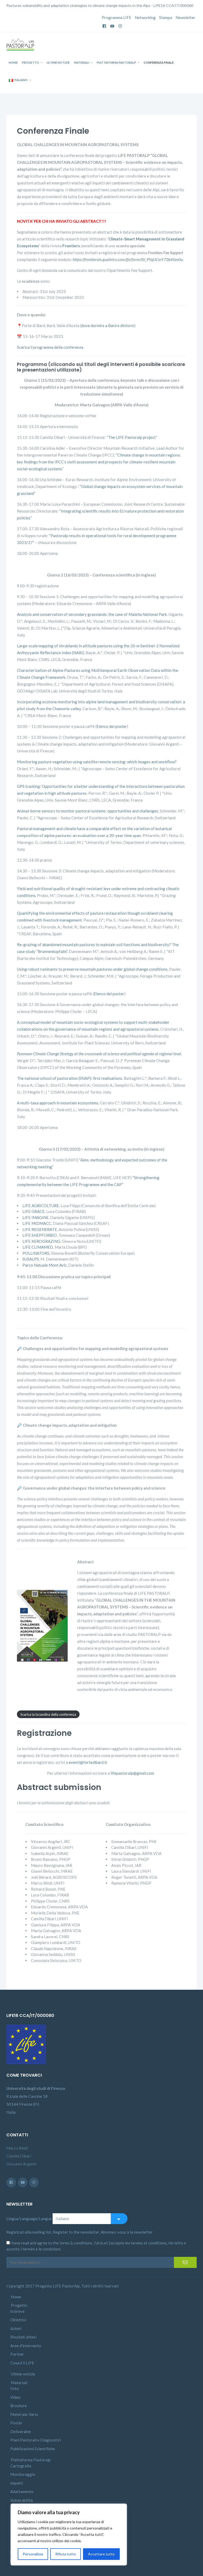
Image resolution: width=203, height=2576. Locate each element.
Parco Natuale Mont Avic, (45, 1265)
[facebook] (11, 2182)
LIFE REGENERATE (40, 1229)
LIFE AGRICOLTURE (41, 1206)
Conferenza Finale (159, 62)
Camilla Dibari (19, 2156)
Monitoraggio (23, 2474)
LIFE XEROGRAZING (41, 1241)
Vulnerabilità (22, 2500)
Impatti (17, 2483)
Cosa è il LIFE (22, 2363)
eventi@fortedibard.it (88, 1762)
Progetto (31, 62)
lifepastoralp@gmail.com (132, 1773)
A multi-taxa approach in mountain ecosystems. (58, 1103)
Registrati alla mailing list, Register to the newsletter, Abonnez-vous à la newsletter (80, 2232)
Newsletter (185, 17)
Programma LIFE (117, 17)
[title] (23, 2182)
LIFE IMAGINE (36, 1217)
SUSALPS (31, 1259)
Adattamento (22, 2491)
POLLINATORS (36, 1253)
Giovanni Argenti (21, 2164)
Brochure (19, 2406)
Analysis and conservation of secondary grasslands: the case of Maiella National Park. (92, 614)
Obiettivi (18, 2320)
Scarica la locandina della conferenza (48, 1714)
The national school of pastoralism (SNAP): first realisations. (70, 1078)
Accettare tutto (101, 2554)
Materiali (82, 62)
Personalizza (33, 2554)
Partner (17, 2354)
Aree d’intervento (26, 2346)
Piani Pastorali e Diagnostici (36, 2440)
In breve (17, 2311)
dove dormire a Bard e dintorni (108, 326)
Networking (145, 17)
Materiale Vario (24, 2414)
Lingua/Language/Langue (29, 2219)
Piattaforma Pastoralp (116, 62)
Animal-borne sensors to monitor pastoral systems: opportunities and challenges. (88, 811)
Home (13, 62)
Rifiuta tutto (66, 2554)
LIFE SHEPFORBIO (40, 1235)
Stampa (166, 17)
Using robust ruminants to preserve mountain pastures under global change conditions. (93, 969)
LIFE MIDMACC (37, 1223)
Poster (16, 2423)
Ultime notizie (58, 62)
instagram (120, 24)
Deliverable (21, 2431)
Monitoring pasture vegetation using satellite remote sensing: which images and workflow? (97, 762)
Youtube (112, 24)
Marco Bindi (17, 2148)
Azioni (16, 2328)
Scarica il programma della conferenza (50, 347)
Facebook (104, 24)
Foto (15, 2388)
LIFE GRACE (34, 1211)
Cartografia (21, 2466)
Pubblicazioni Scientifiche (33, 2449)
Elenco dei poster (112, 726)
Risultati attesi (23, 2337)
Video (15, 2397)
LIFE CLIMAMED (38, 1247)
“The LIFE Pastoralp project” (132, 437)
